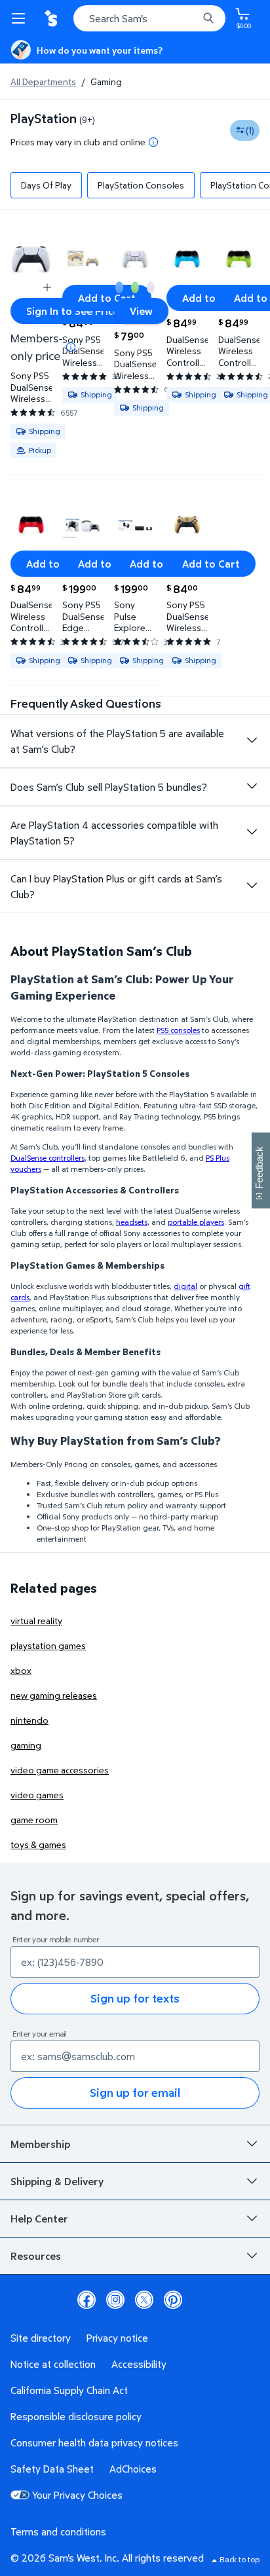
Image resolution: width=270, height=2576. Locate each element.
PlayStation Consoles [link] (141, 185)
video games (37, 1795)
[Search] (208, 18)
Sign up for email (135, 2093)
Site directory (41, 2338)
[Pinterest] (173, 2300)
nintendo (29, 1720)
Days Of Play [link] (46, 185)
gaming (26, 1745)
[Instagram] (115, 2300)
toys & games (38, 1844)
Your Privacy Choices (77, 2495)
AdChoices (133, 2469)
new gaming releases (54, 1695)
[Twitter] (144, 2300)
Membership (40, 2144)
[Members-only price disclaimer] (71, 347)
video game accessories (60, 1770)
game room (34, 1820)
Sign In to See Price (72, 311)
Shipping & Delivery (57, 2181)
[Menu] (21, 18)
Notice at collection (53, 2364)
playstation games (48, 1645)
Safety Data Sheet (52, 2469)
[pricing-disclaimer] (153, 142)
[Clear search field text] (191, 18)
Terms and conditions (58, 2531)
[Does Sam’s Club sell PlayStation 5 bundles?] (252, 786)
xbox (21, 1670)
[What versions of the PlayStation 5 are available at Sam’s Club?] (252, 740)
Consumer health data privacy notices (94, 2442)
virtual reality (36, 1621)
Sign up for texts (135, 1998)
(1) (250, 130)
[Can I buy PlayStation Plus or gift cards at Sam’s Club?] (252, 886)
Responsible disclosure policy (76, 2416)
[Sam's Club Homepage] (52, 18)
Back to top (240, 2559)
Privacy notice (117, 2338)
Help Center (39, 2219)
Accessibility (139, 2364)
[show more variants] (47, 287)
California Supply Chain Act (69, 2390)
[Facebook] (87, 2300)
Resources (36, 2256)
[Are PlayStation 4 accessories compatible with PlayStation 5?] (252, 832)
